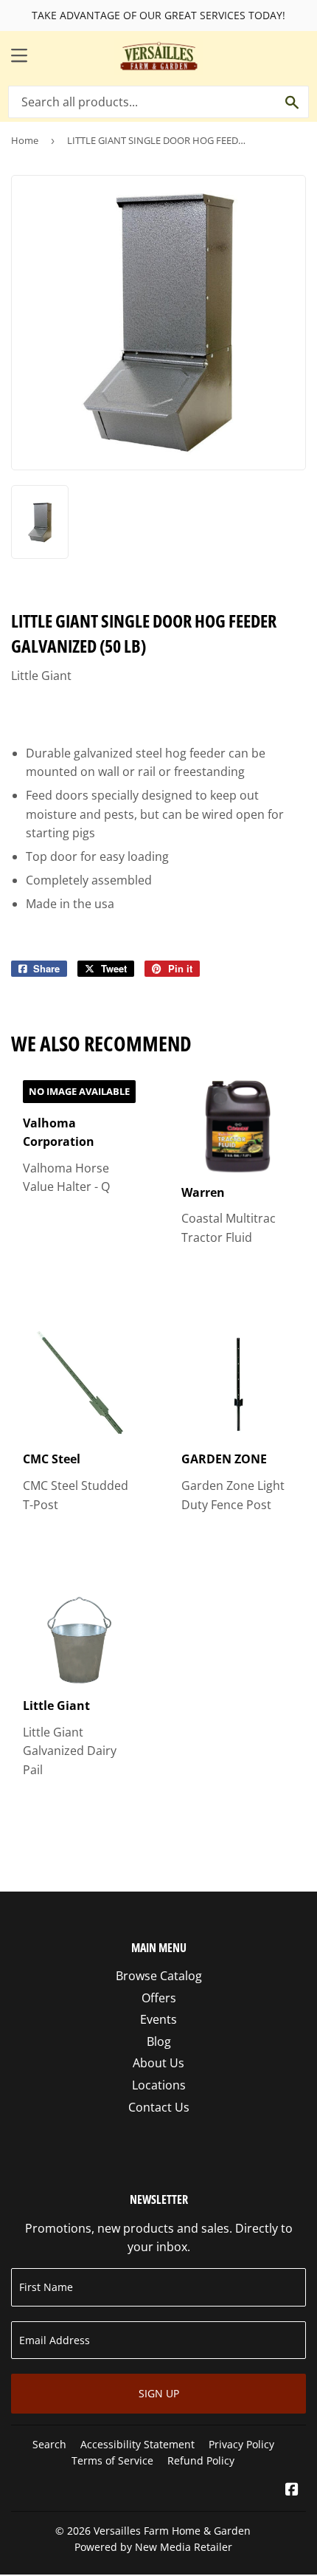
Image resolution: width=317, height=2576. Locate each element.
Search (49, 2444)
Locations (159, 2085)
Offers (159, 1998)
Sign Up (159, 2393)
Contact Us (159, 2107)
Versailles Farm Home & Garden (172, 2531)
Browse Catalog (159, 1976)
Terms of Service (112, 2460)
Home (25, 140)
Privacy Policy (241, 2444)
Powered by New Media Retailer (153, 2547)
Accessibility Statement (137, 2444)
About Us (158, 2063)
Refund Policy (201, 2460)
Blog (159, 2041)
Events (158, 2019)
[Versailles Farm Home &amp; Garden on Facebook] (292, 2490)
